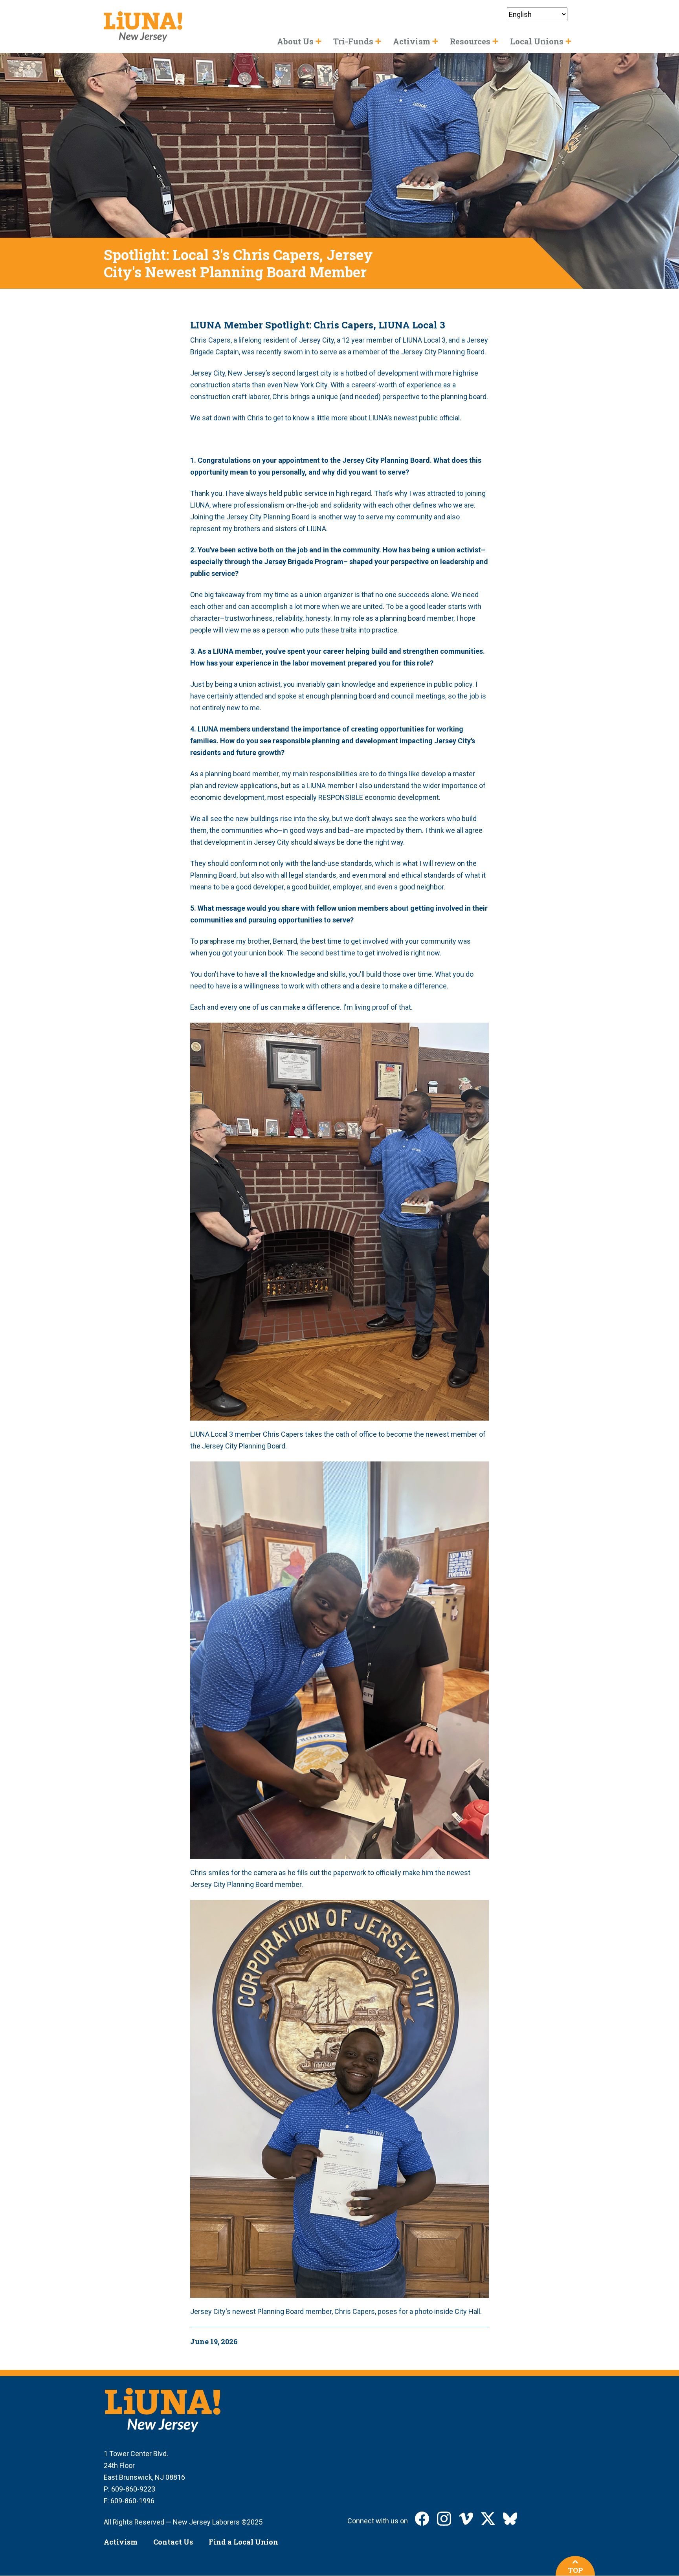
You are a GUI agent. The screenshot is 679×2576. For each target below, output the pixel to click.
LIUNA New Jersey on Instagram (444, 2519)
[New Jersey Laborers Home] (143, 27)
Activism (121, 2542)
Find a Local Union (243, 2542)
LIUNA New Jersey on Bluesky (510, 2519)
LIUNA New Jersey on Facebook (422, 2519)
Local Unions (537, 41)
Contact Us (173, 2542)
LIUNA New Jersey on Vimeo (466, 2519)
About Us (295, 41)
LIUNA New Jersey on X (488, 2519)
